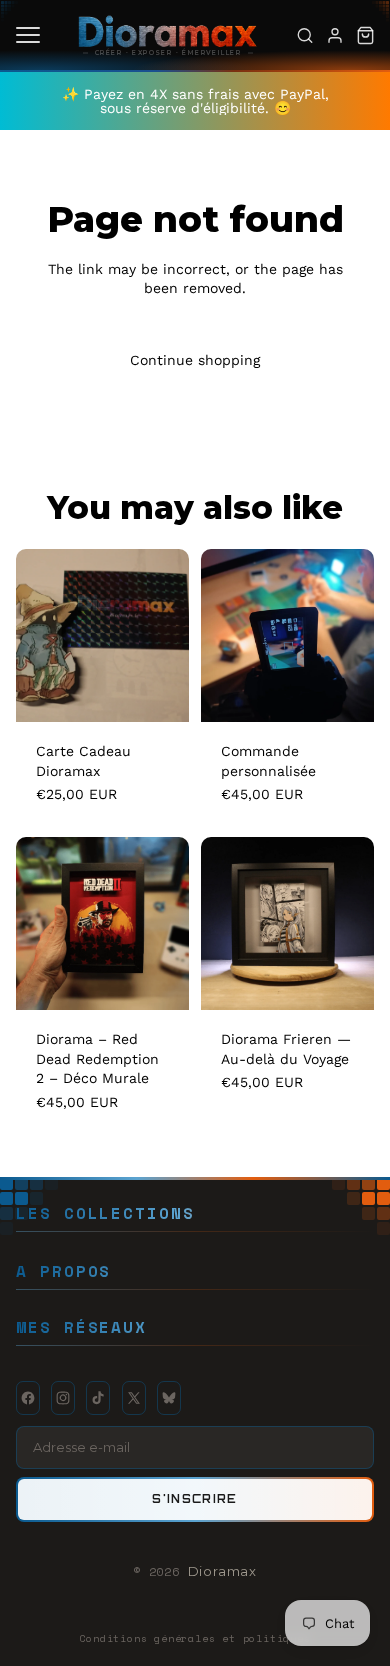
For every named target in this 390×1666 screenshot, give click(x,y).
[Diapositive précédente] (38, 923)
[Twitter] (134, 1398)
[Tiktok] (98, 1398)
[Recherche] (305, 35)
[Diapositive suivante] (167, 923)
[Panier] (365, 35)
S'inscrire (194, 1499)
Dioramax (222, 1571)
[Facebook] (28, 1398)
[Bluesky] (169, 1398)
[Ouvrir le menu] (28, 35)
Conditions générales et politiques (194, 1638)
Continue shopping (195, 360)
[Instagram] (63, 1398)
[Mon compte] (335, 35)
